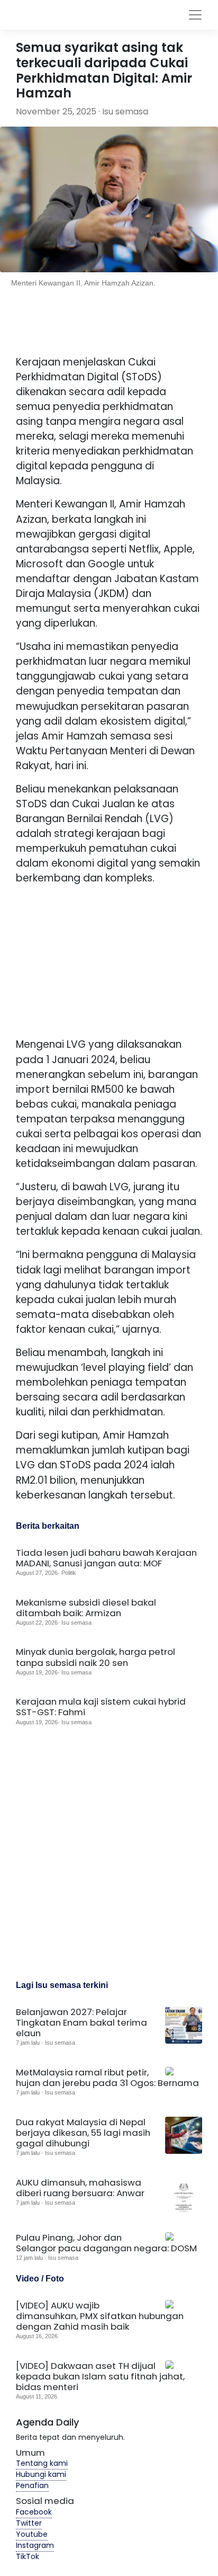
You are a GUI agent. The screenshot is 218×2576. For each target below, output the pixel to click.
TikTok (28, 2556)
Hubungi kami (41, 2474)
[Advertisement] (112, 960)
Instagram (35, 2545)
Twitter (29, 2523)
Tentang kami (42, 2463)
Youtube (32, 2534)
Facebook (34, 2512)
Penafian (32, 2485)
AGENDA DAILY (84, 15)
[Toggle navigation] (195, 15)
